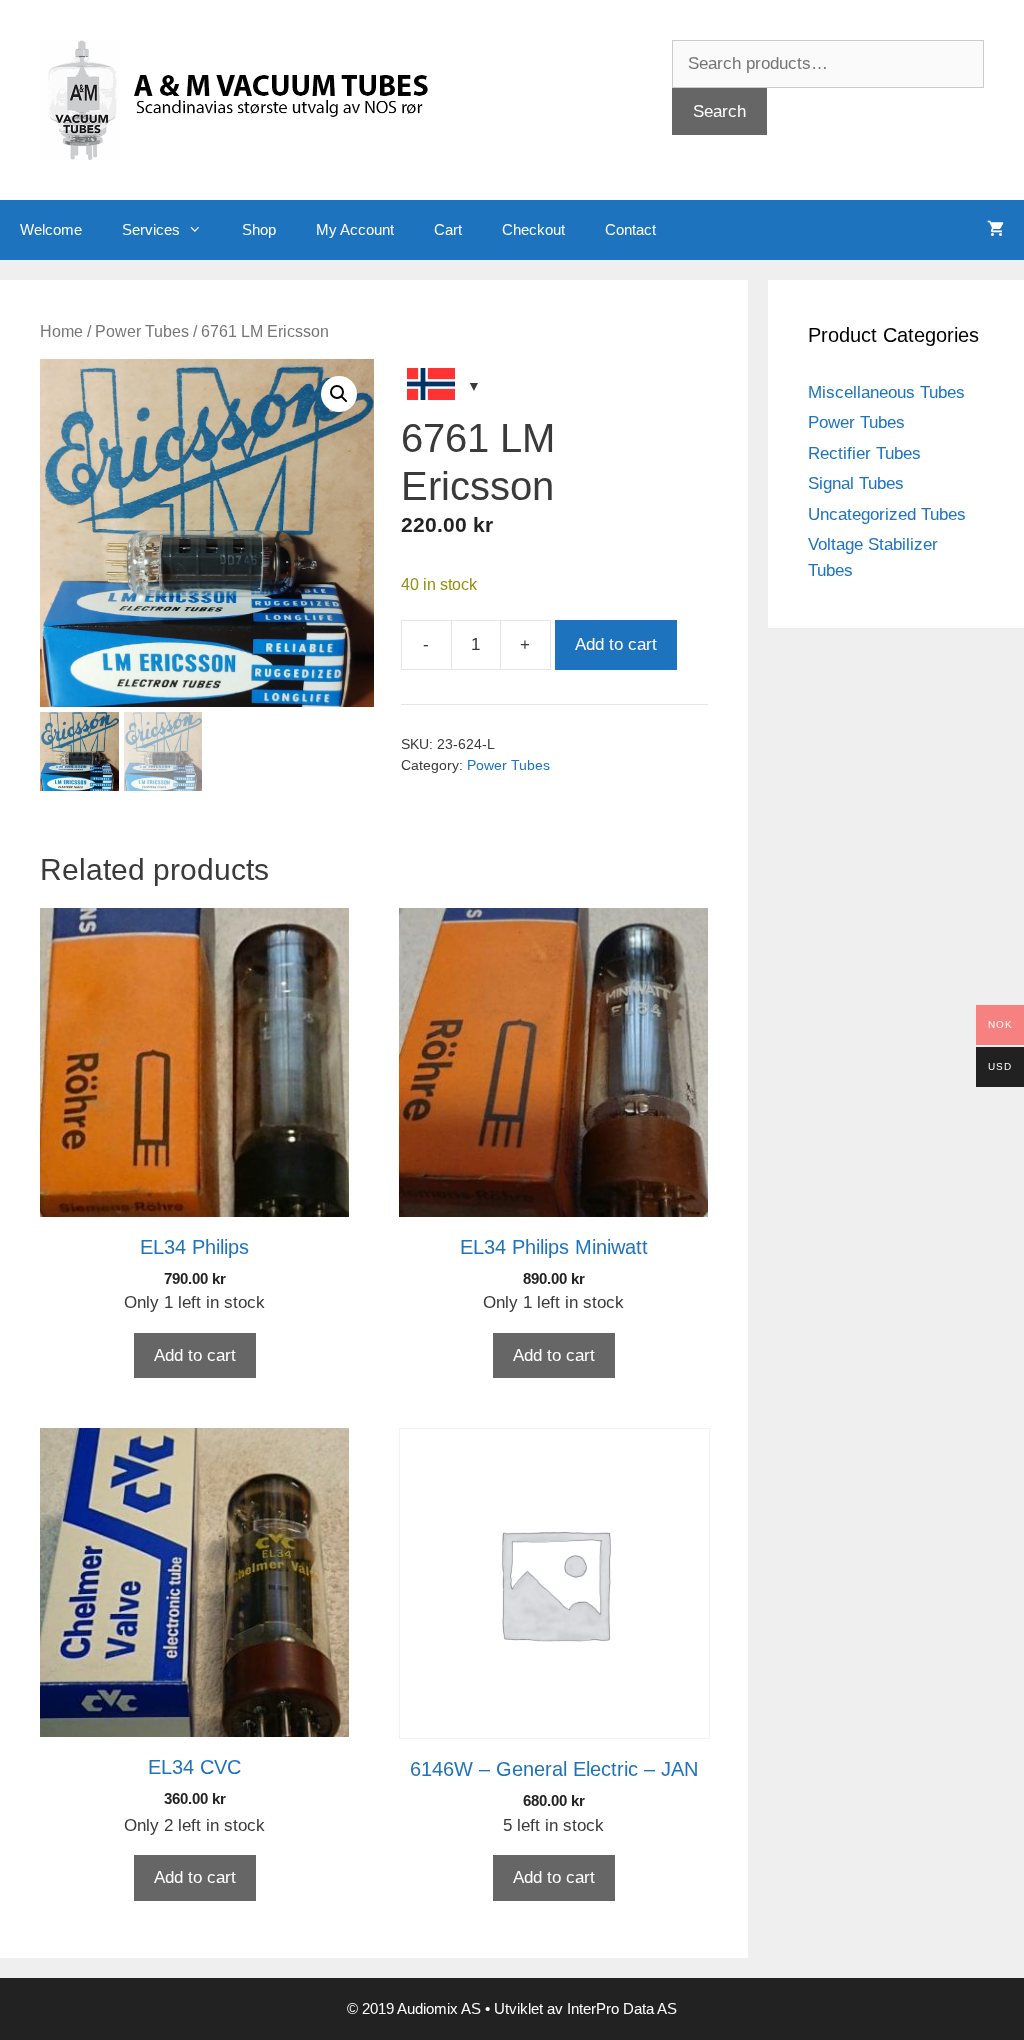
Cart (448, 229)
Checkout (533, 229)
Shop (259, 229)
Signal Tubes (856, 483)
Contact (630, 229)
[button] (339, 394)
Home (61, 331)
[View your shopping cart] (995, 230)
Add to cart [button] (195, 1355)
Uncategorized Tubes (887, 514)
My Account (355, 229)
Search (719, 111)
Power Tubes (142, 331)
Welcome (51, 229)
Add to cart (616, 644)
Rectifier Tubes (864, 453)
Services (151, 229)
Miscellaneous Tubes (886, 392)
